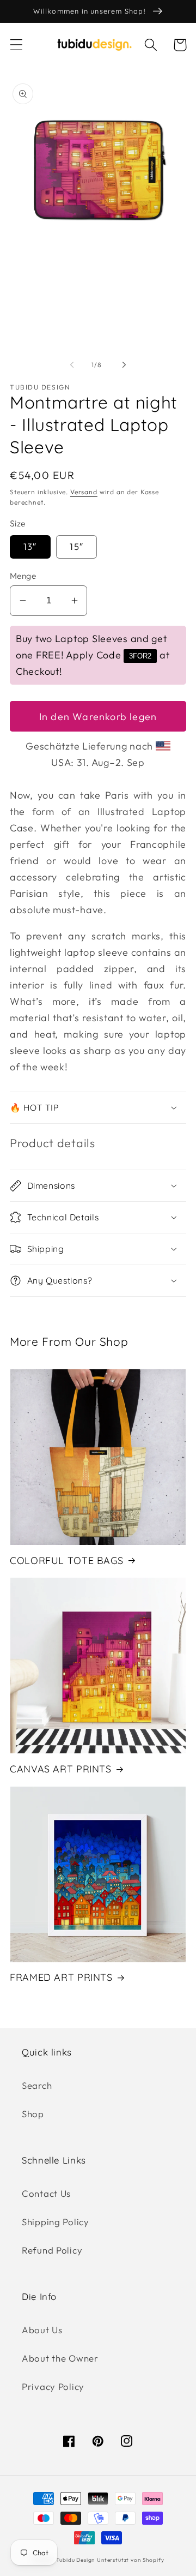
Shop (33, 2114)
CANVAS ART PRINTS (61, 1769)
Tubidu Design (75, 2560)
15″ (76, 546)
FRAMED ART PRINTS (61, 1977)
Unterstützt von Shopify (130, 2560)
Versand (84, 492)
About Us (42, 2330)
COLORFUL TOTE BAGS (66, 1560)
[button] (17, 45)
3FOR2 (140, 656)
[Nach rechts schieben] (124, 365)
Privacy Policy (53, 2386)
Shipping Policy (56, 2222)
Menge (23, 576)
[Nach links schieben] (72, 365)
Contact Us (46, 2193)
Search (37, 2085)
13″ (30, 546)
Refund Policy (52, 2250)
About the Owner (60, 2358)
